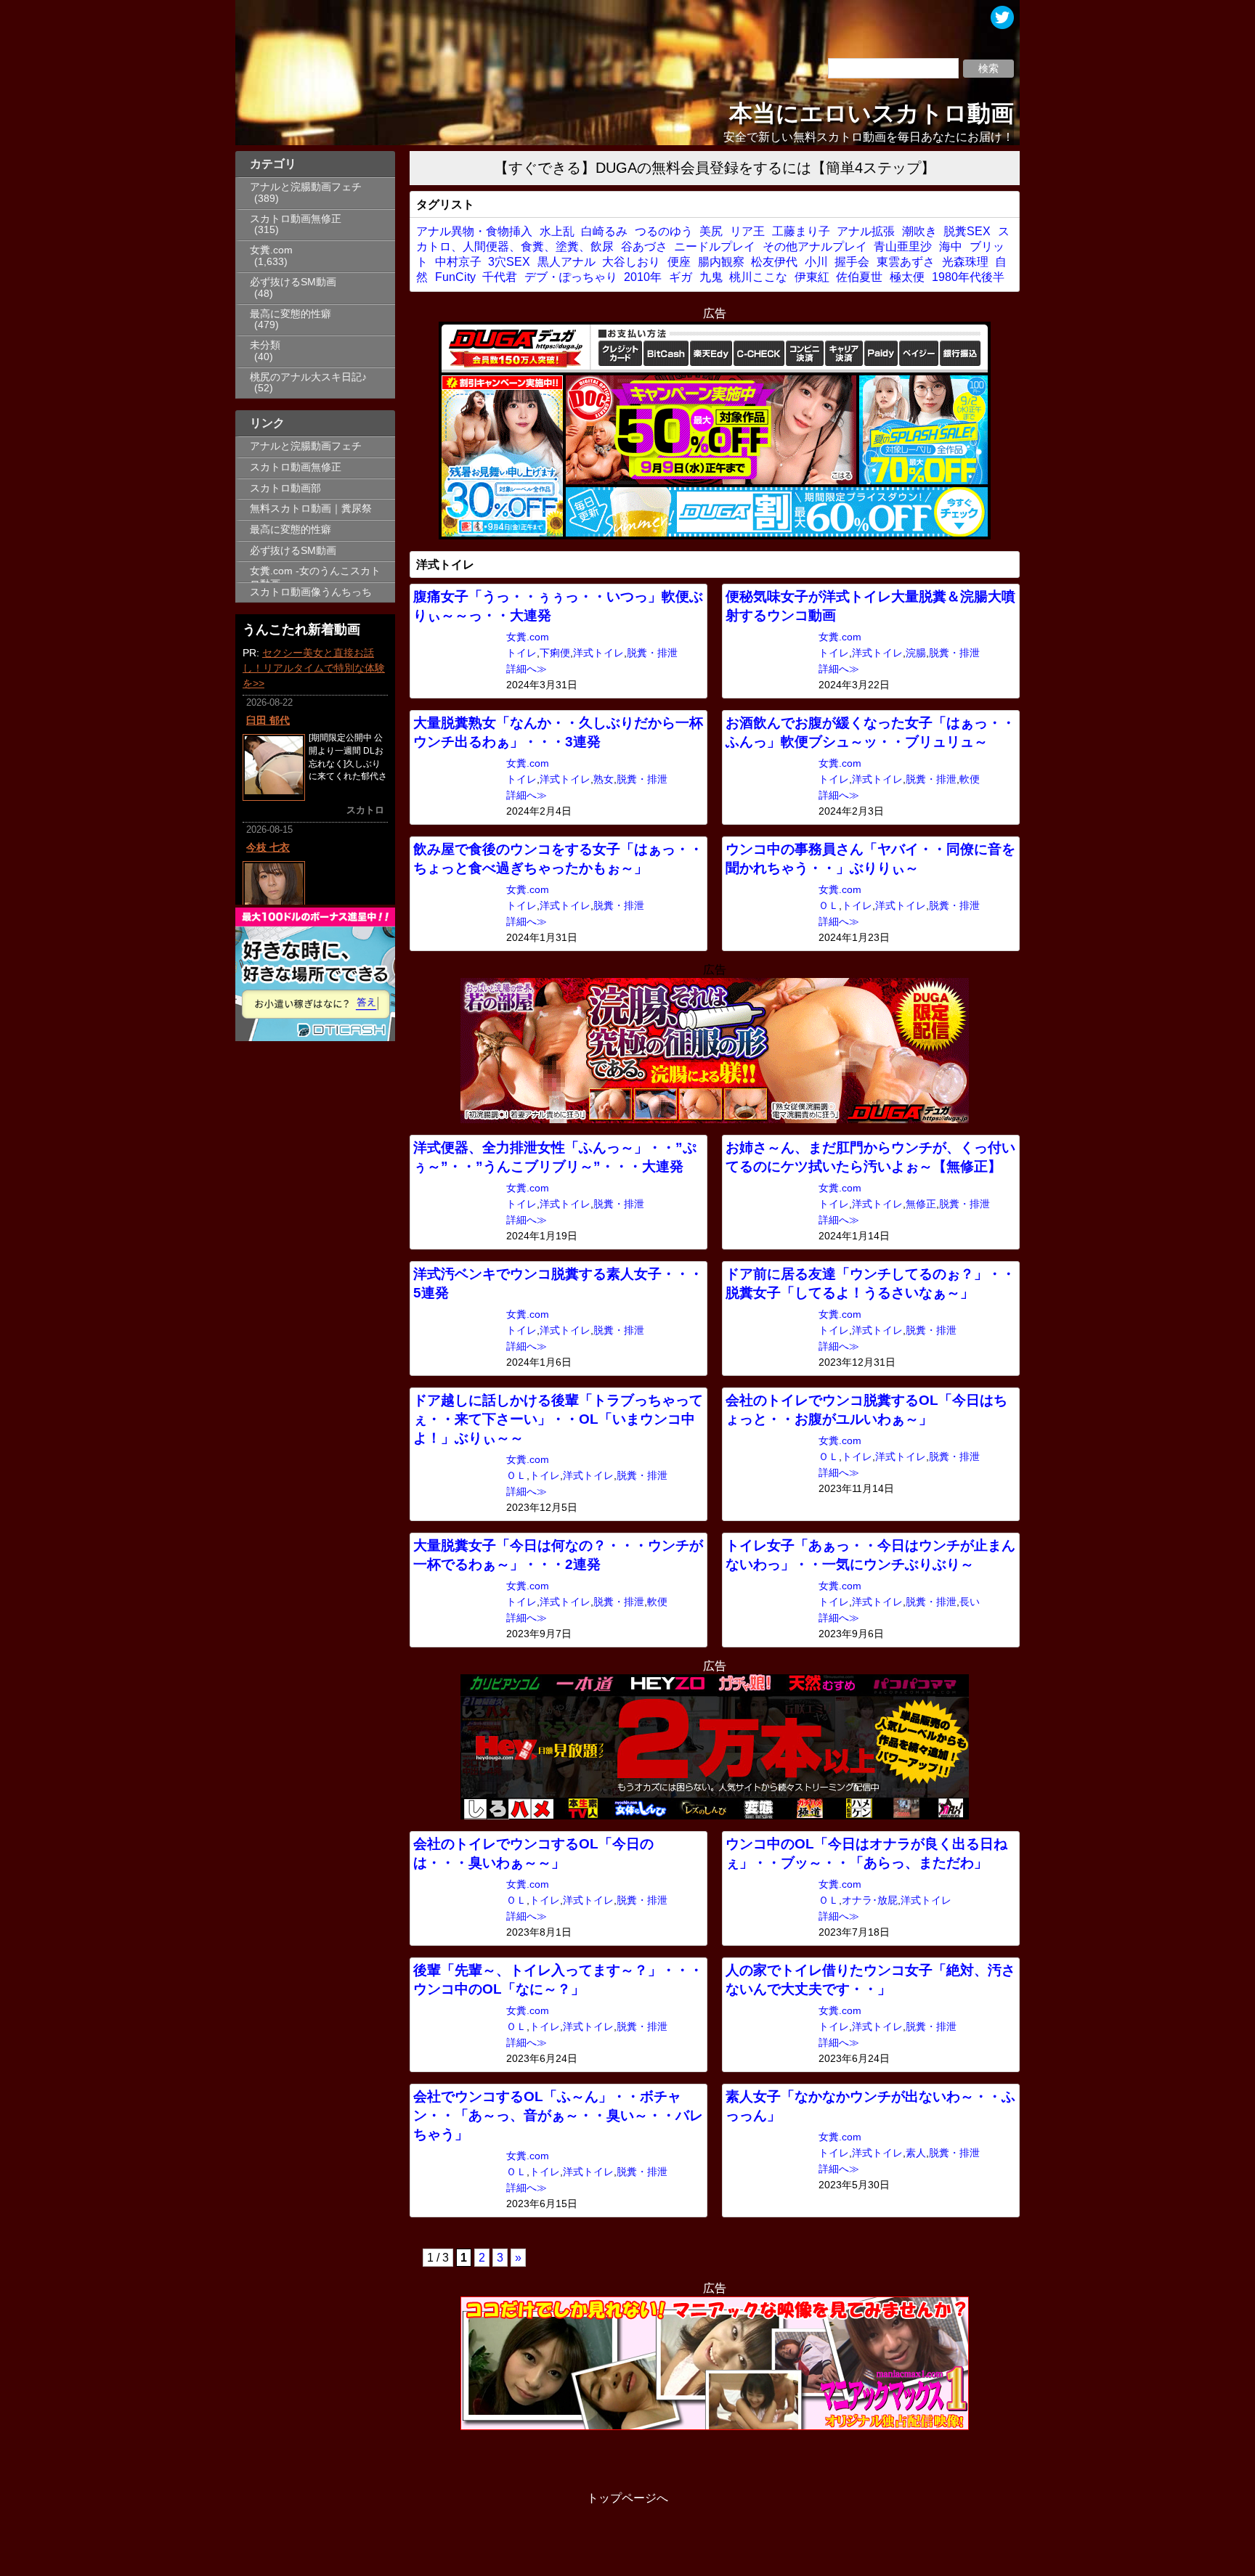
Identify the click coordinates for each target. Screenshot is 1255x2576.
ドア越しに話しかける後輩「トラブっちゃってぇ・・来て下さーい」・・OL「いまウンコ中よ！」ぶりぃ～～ (558, 1419)
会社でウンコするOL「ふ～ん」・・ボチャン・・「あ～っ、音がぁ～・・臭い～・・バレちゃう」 (558, 2115)
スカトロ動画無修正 (296, 219)
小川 (816, 262)
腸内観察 (721, 262)
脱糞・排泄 (652, 653)
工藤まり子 (801, 231)
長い (970, 1602)
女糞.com (271, 250)
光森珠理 (965, 262)
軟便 (970, 779)
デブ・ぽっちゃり (571, 277)
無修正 (921, 1204)
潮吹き (919, 231)
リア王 (747, 231)
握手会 (852, 262)
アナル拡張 (866, 231)
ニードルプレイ (715, 246)
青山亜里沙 (903, 246)
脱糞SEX (967, 231)
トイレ (521, 653)
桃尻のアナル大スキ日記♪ (308, 377)
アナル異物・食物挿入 (474, 231)
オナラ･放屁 (870, 1900)
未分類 (265, 345)
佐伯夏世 (859, 277)
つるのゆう (664, 231)
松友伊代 (774, 262)
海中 (951, 246)
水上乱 (557, 231)
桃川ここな (758, 277)
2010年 (643, 277)
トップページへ (627, 2498)
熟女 (604, 779)
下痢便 (555, 653)
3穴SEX (509, 262)
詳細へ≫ (527, 669)
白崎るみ (604, 231)
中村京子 (458, 262)
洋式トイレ (598, 653)
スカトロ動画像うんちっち (311, 592)
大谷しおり (631, 262)
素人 (916, 2153)
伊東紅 (812, 277)
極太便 (907, 277)
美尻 (711, 231)
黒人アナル (566, 262)
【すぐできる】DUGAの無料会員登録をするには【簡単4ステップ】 (715, 168)
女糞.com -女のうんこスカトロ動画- (315, 574)
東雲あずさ (906, 262)
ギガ (681, 277)
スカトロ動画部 (285, 488)
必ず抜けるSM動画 (293, 282)
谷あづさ (644, 246)
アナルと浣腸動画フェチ (306, 187)
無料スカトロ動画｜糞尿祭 (311, 509)
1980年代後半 (968, 277)
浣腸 (916, 653)
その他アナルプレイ (815, 246)
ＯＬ (829, 906)
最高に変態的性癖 (291, 314)
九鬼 (711, 277)
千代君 (500, 277)
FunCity (455, 277)
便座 (679, 262)
